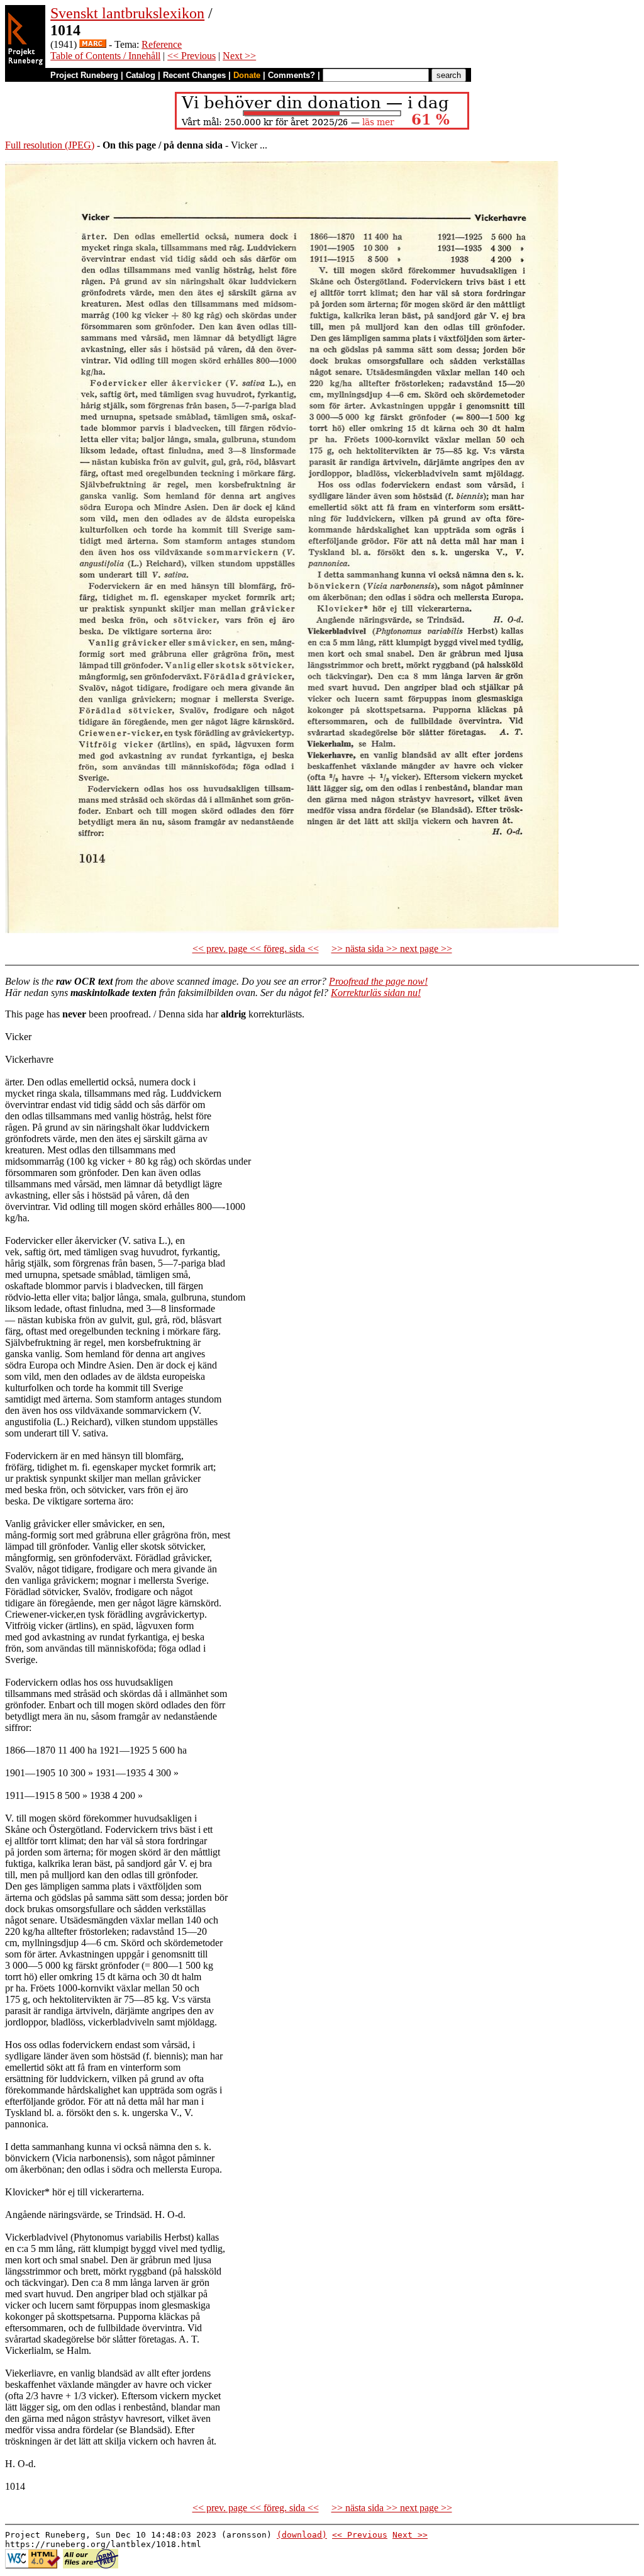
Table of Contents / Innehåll (105, 56)
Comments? (291, 75)
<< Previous (192, 56)
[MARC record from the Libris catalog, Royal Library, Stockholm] (93, 44)
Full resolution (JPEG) (50, 145)
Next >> (239, 56)
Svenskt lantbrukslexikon (127, 13)
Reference (162, 44)
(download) (302, 2535)
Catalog (141, 75)
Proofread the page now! (378, 981)
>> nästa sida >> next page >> (392, 949)
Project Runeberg (84, 75)
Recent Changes (194, 75)
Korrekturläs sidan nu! (376, 993)
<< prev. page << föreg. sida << (256, 949)
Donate (247, 75)
